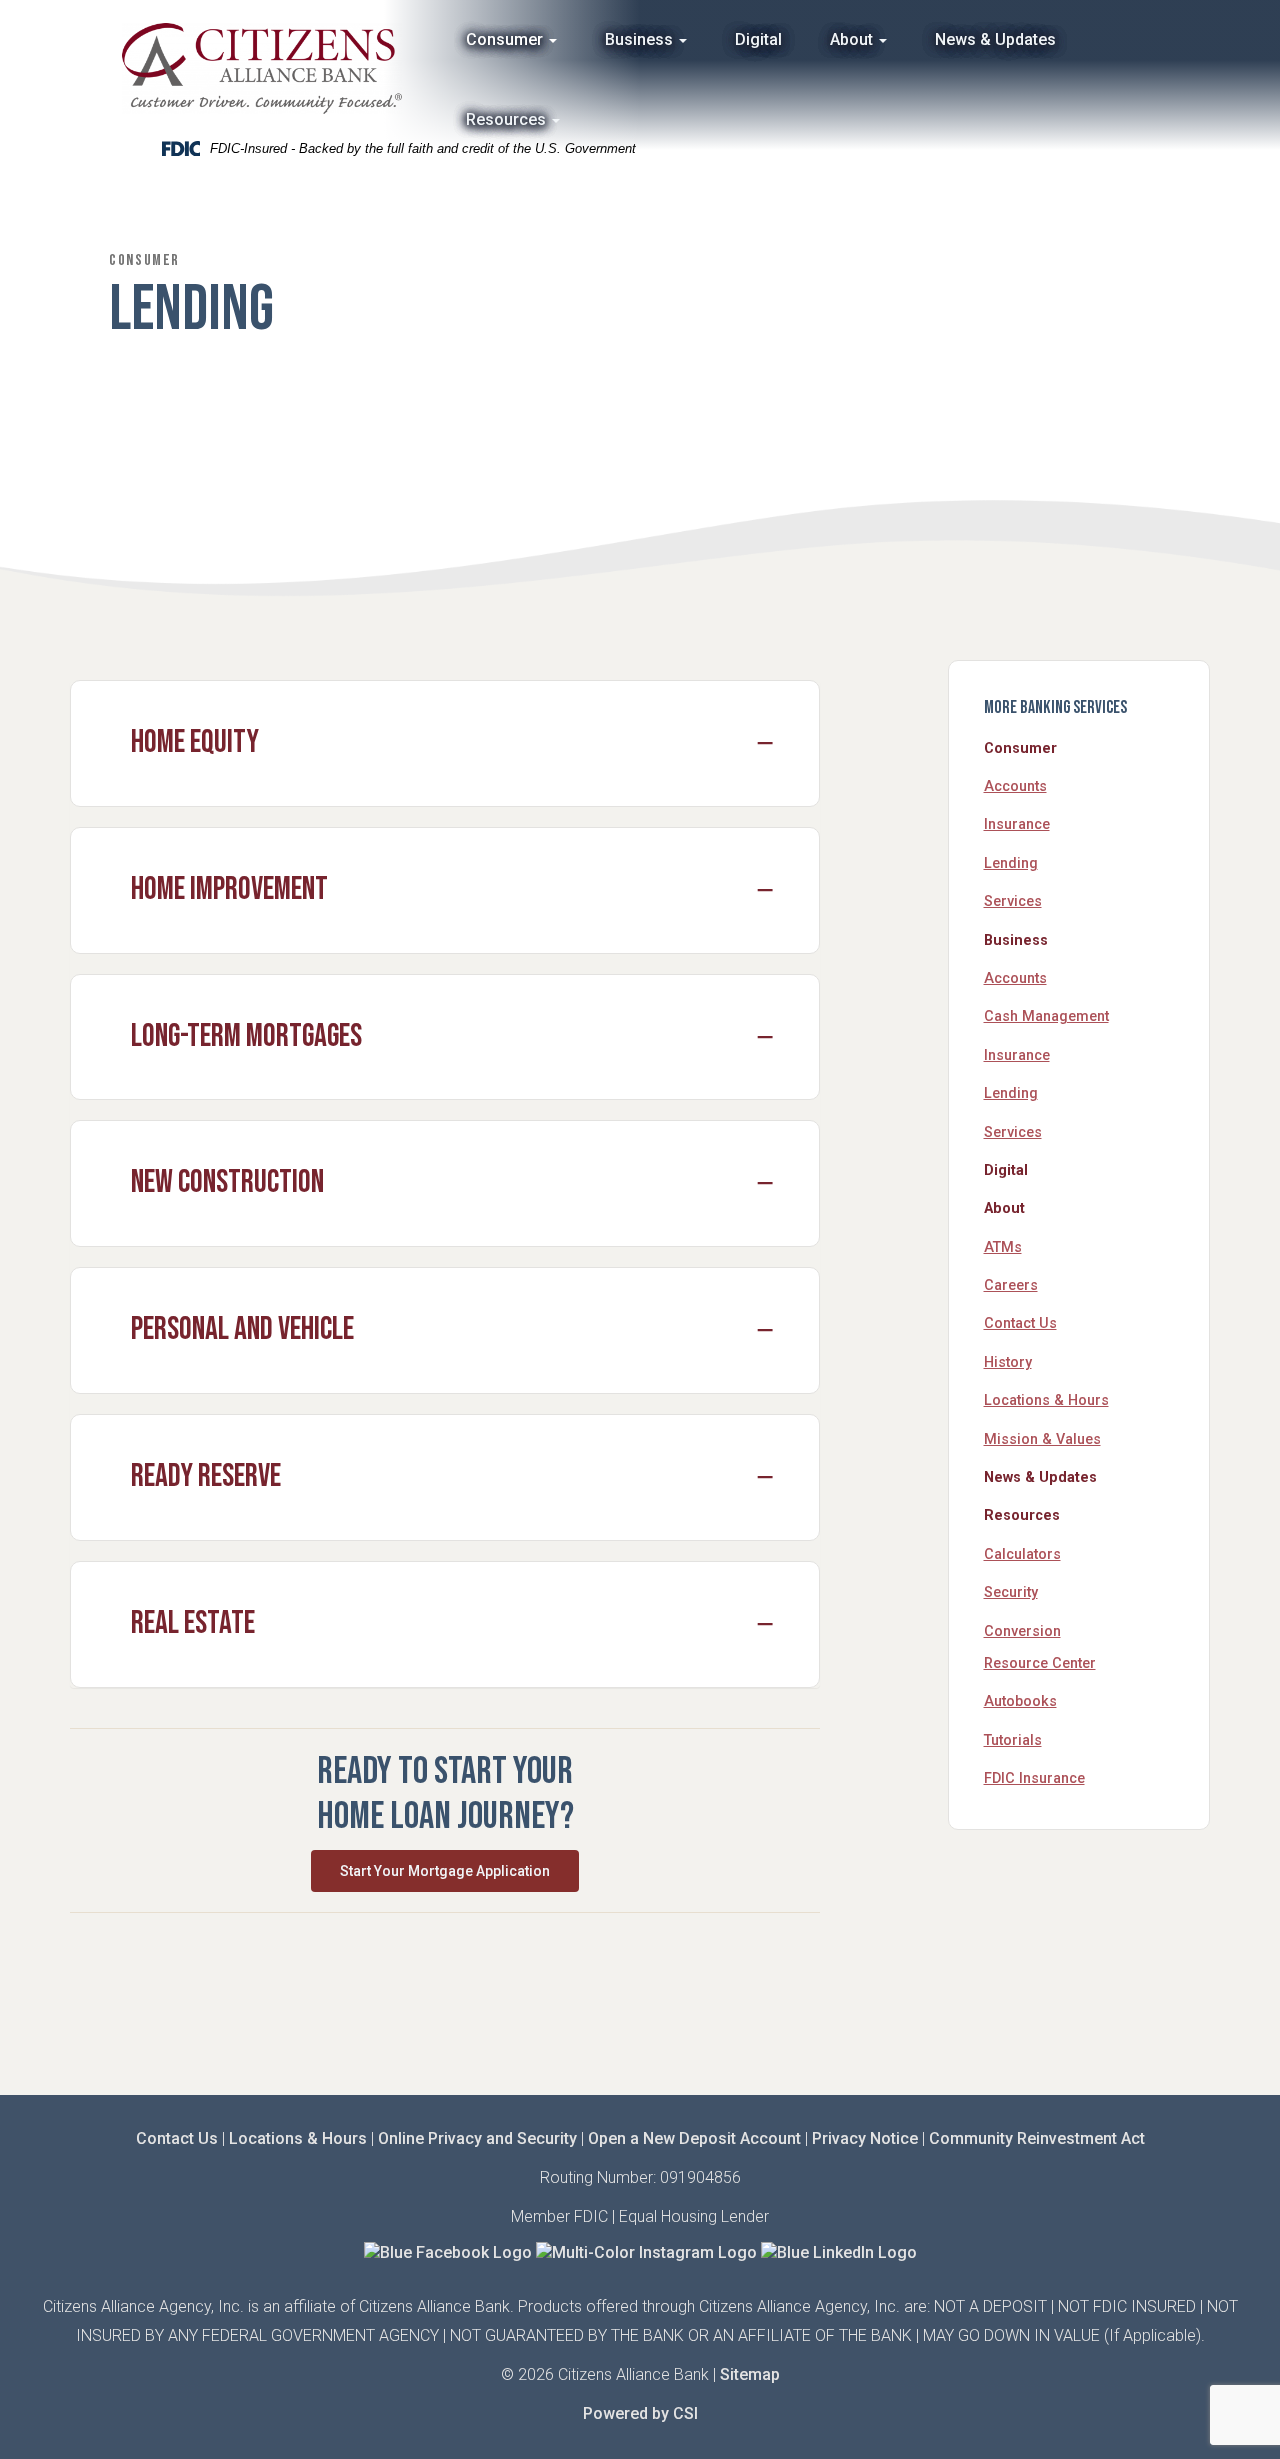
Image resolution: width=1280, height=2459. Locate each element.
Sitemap (750, 2374)
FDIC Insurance (1034, 1778)
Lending (1011, 863)
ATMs (1003, 1247)
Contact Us (1020, 1323)
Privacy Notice (865, 2138)
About (853, 39)
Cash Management (1046, 1016)
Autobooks (1020, 1701)
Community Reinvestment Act (1037, 2138)
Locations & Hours (1046, 1400)
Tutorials (1013, 1740)
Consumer (506, 39)
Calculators (1022, 1554)
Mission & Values (1042, 1439)
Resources (508, 119)
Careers (1011, 1285)
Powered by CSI (640, 2413)
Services (1013, 901)
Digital (758, 39)
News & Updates (995, 39)
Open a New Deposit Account (694, 2138)
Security (1011, 1592)
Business (641, 39)
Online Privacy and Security (477, 2138)
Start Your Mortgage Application (445, 1871)
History (1008, 1362)
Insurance (1017, 824)
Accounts (1015, 786)
